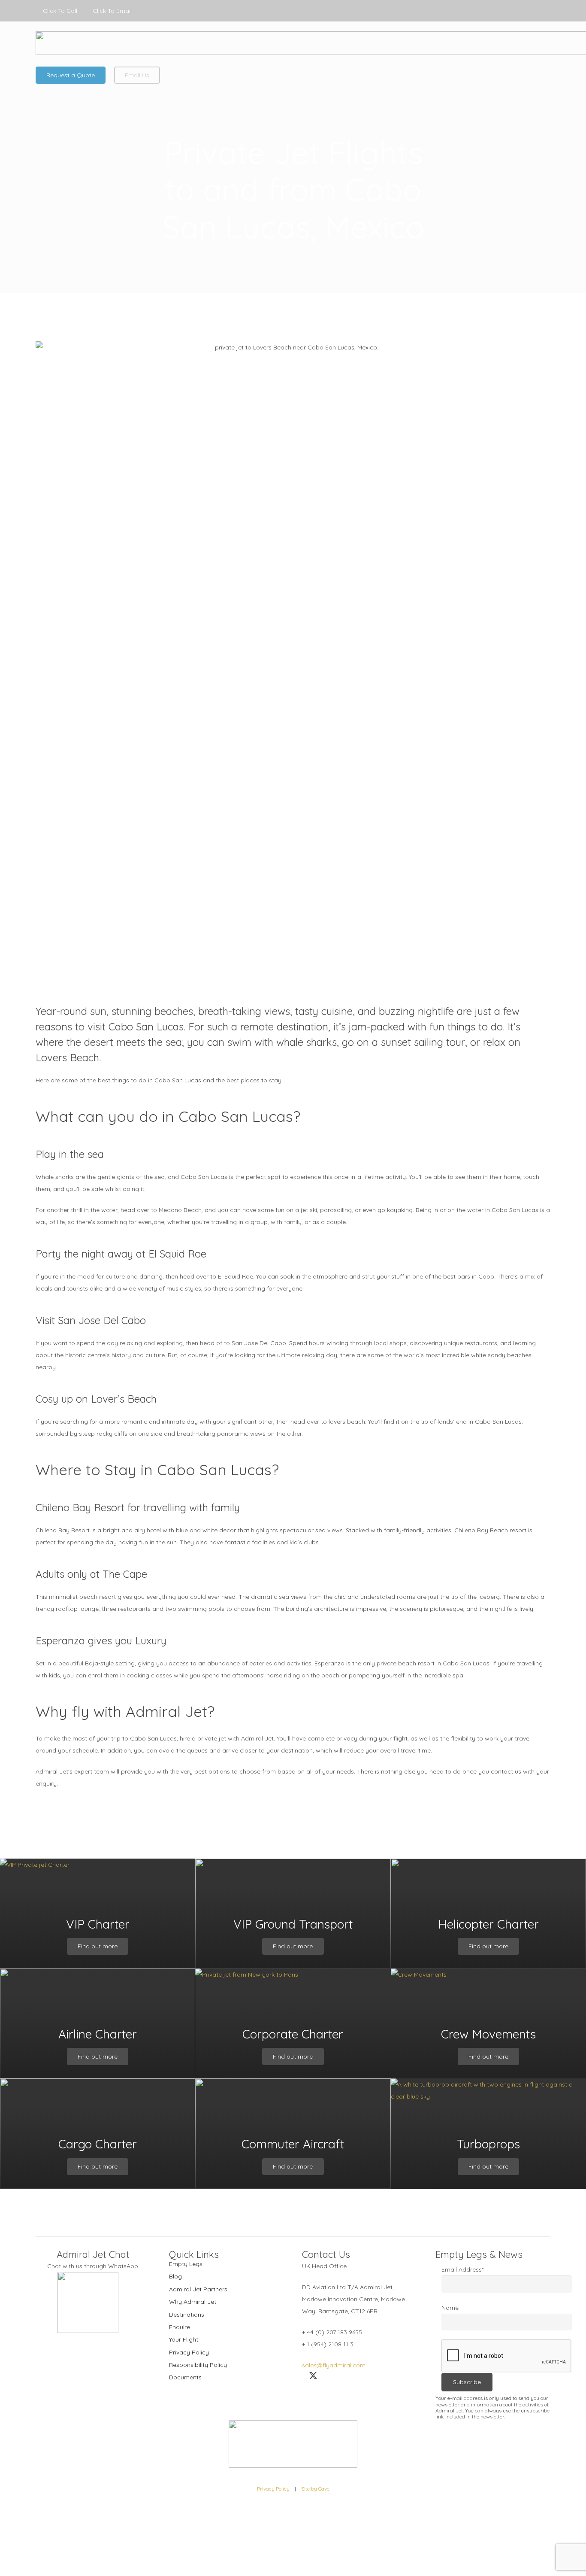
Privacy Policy (189, 2352)
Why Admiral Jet (193, 2302)
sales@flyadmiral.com (334, 2365)
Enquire (180, 2327)
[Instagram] (544, 11)
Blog (175, 2276)
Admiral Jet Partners (198, 2289)
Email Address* (462, 2269)
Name (450, 2308)
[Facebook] (506, 11)
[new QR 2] (88, 2303)
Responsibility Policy (198, 2365)
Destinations (187, 2315)
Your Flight (184, 2339)
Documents (185, 2377)
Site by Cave (315, 2489)
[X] (525, 11)
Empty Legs (186, 2264)
